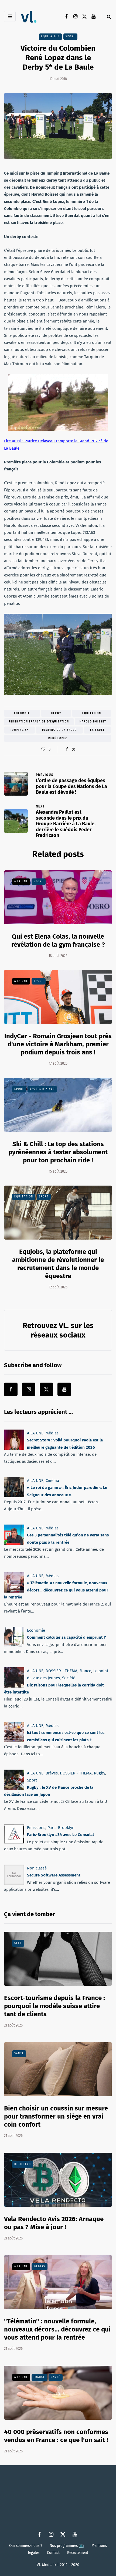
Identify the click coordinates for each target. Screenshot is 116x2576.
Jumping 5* (20, 730)
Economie (36, 1630)
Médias (52, 1433)
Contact (53, 2553)
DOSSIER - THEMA (62, 1671)
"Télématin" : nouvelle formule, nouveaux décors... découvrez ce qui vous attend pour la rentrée (57, 2329)
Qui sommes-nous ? (26, 2546)
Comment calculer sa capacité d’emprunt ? (66, 1637)
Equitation (50, 36)
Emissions (36, 1828)
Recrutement (78, 2553)
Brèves (52, 1773)
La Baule (98, 730)
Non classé (37, 1868)
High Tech (23, 2164)
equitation (92, 713)
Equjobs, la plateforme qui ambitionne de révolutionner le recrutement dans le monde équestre (58, 1264)
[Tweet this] (74, 749)
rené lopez (58, 738)
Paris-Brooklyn (61, 1828)
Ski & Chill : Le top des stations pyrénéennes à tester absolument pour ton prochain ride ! (58, 1152)
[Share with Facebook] (67, 749)
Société (69, 1678)
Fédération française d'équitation (39, 722)
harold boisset (93, 722)
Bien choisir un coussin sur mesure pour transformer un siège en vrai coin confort (56, 2116)
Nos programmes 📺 (67, 2546)
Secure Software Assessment (54, 1875)
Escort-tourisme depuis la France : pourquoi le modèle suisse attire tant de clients (54, 2006)
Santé (19, 2054)
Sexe (18, 1943)
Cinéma (52, 1481)
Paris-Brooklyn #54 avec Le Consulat (61, 1835)
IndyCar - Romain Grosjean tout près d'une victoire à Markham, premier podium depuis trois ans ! (58, 1044)
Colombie (22, 713)
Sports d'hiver (42, 1089)
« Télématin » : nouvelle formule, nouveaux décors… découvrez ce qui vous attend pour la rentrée (56, 1590)
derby (56, 713)
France (85, 1671)
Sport (70, 36)
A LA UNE (21, 881)
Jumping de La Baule (59, 730)
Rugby (99, 1773)
